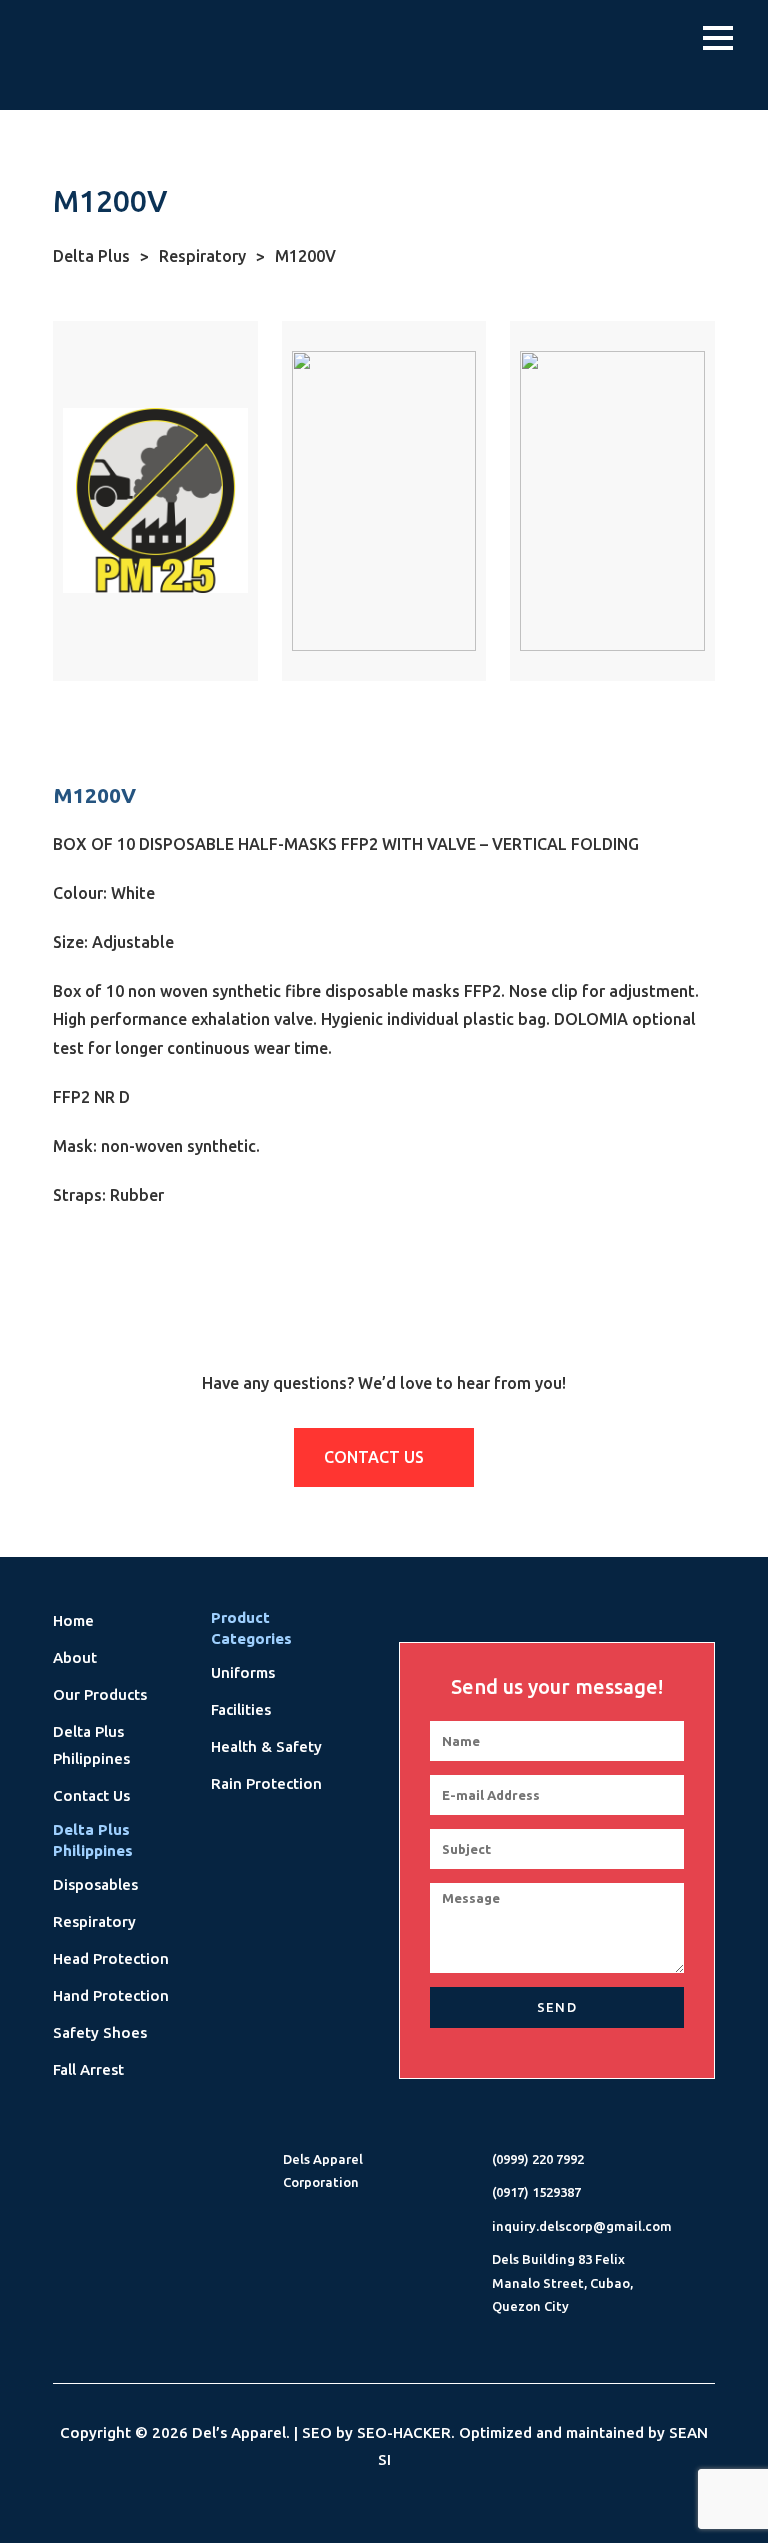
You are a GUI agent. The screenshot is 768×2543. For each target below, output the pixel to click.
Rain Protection (266, 1783)
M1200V (305, 256)
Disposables (95, 1884)
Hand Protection (111, 1995)
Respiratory (212, 256)
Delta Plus (101, 256)
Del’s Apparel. (241, 2432)
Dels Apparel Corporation (323, 2170)
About (75, 1657)
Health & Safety (266, 1746)
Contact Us (376, 1457)
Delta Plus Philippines (91, 1745)
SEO (317, 2432)
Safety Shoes (100, 2032)
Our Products (100, 1694)
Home (73, 1620)
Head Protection (111, 1958)
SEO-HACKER (404, 2432)
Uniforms (243, 1672)
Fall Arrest (88, 2069)
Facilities (241, 1709)
